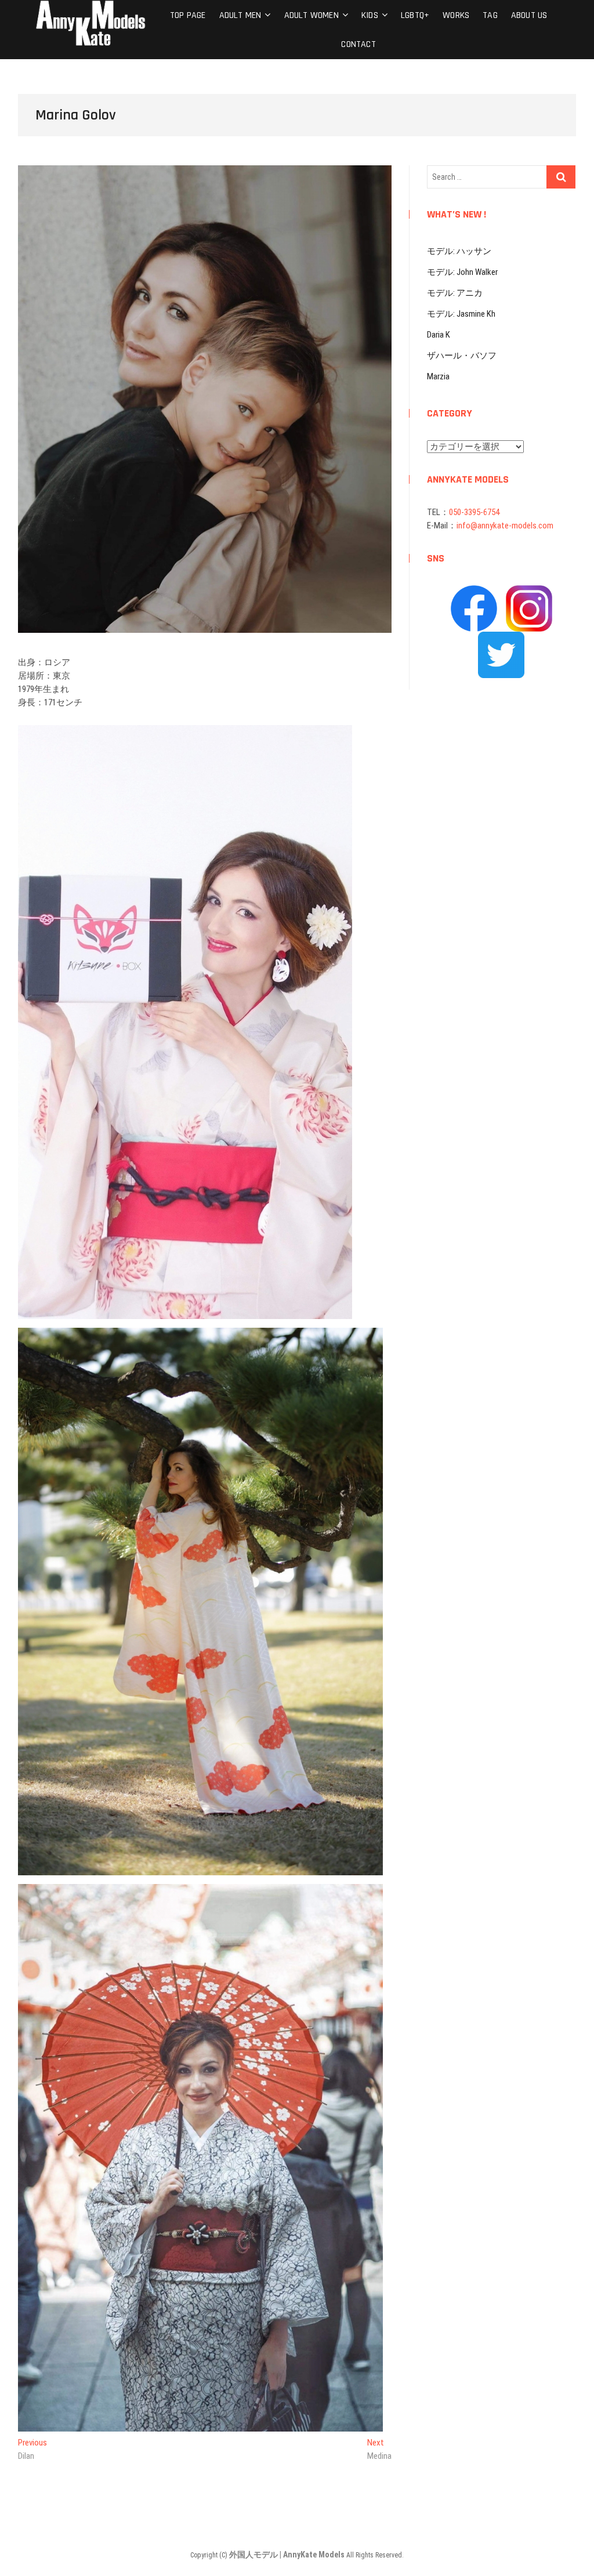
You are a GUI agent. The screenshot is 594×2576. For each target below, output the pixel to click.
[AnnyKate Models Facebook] (474, 592)
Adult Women (312, 15)
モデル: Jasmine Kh (461, 314)
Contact (358, 44)
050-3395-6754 (474, 512)
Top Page (188, 15)
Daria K (439, 335)
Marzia (438, 376)
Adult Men (240, 15)
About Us (529, 15)
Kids (370, 15)
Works (456, 15)
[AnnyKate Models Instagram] (529, 592)
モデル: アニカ (455, 293)
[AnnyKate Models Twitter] (501, 638)
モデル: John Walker (462, 272)
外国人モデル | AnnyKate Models (288, 2555)
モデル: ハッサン (459, 251)
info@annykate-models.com (505, 526)
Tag (490, 15)
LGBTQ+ (415, 15)
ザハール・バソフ (462, 356)
